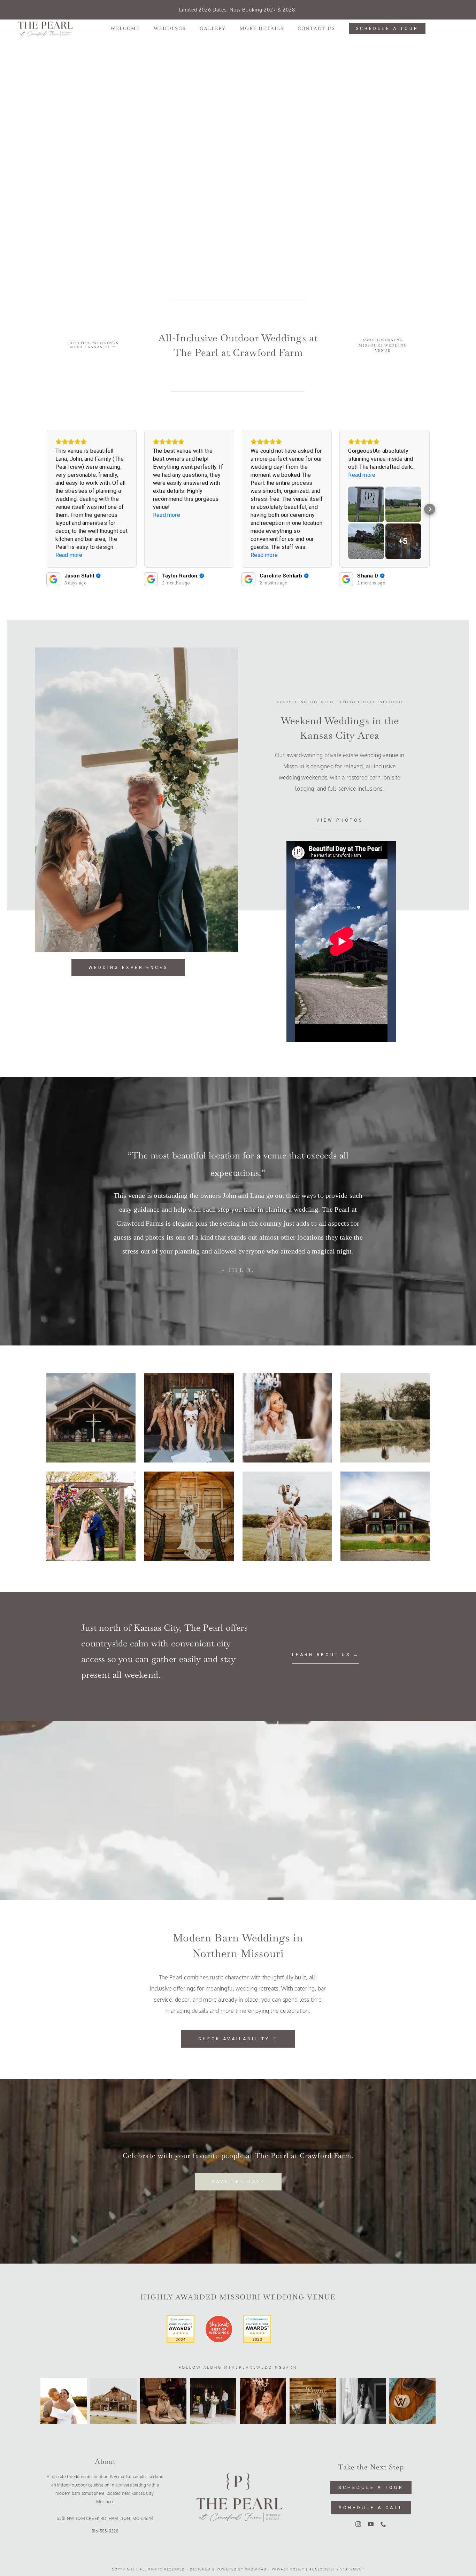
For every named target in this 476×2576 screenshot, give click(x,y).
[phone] (383, 2524)
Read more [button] (69, 555)
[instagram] (358, 2524)
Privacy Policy (288, 2569)
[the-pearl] (238, 2441)
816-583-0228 (105, 2531)
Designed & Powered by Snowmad (228, 2569)
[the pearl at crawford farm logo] (45, 23)
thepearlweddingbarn (263, 2367)
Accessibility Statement (337, 2569)
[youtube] (371, 2524)
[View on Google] (53, 579)
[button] (46, 509)
